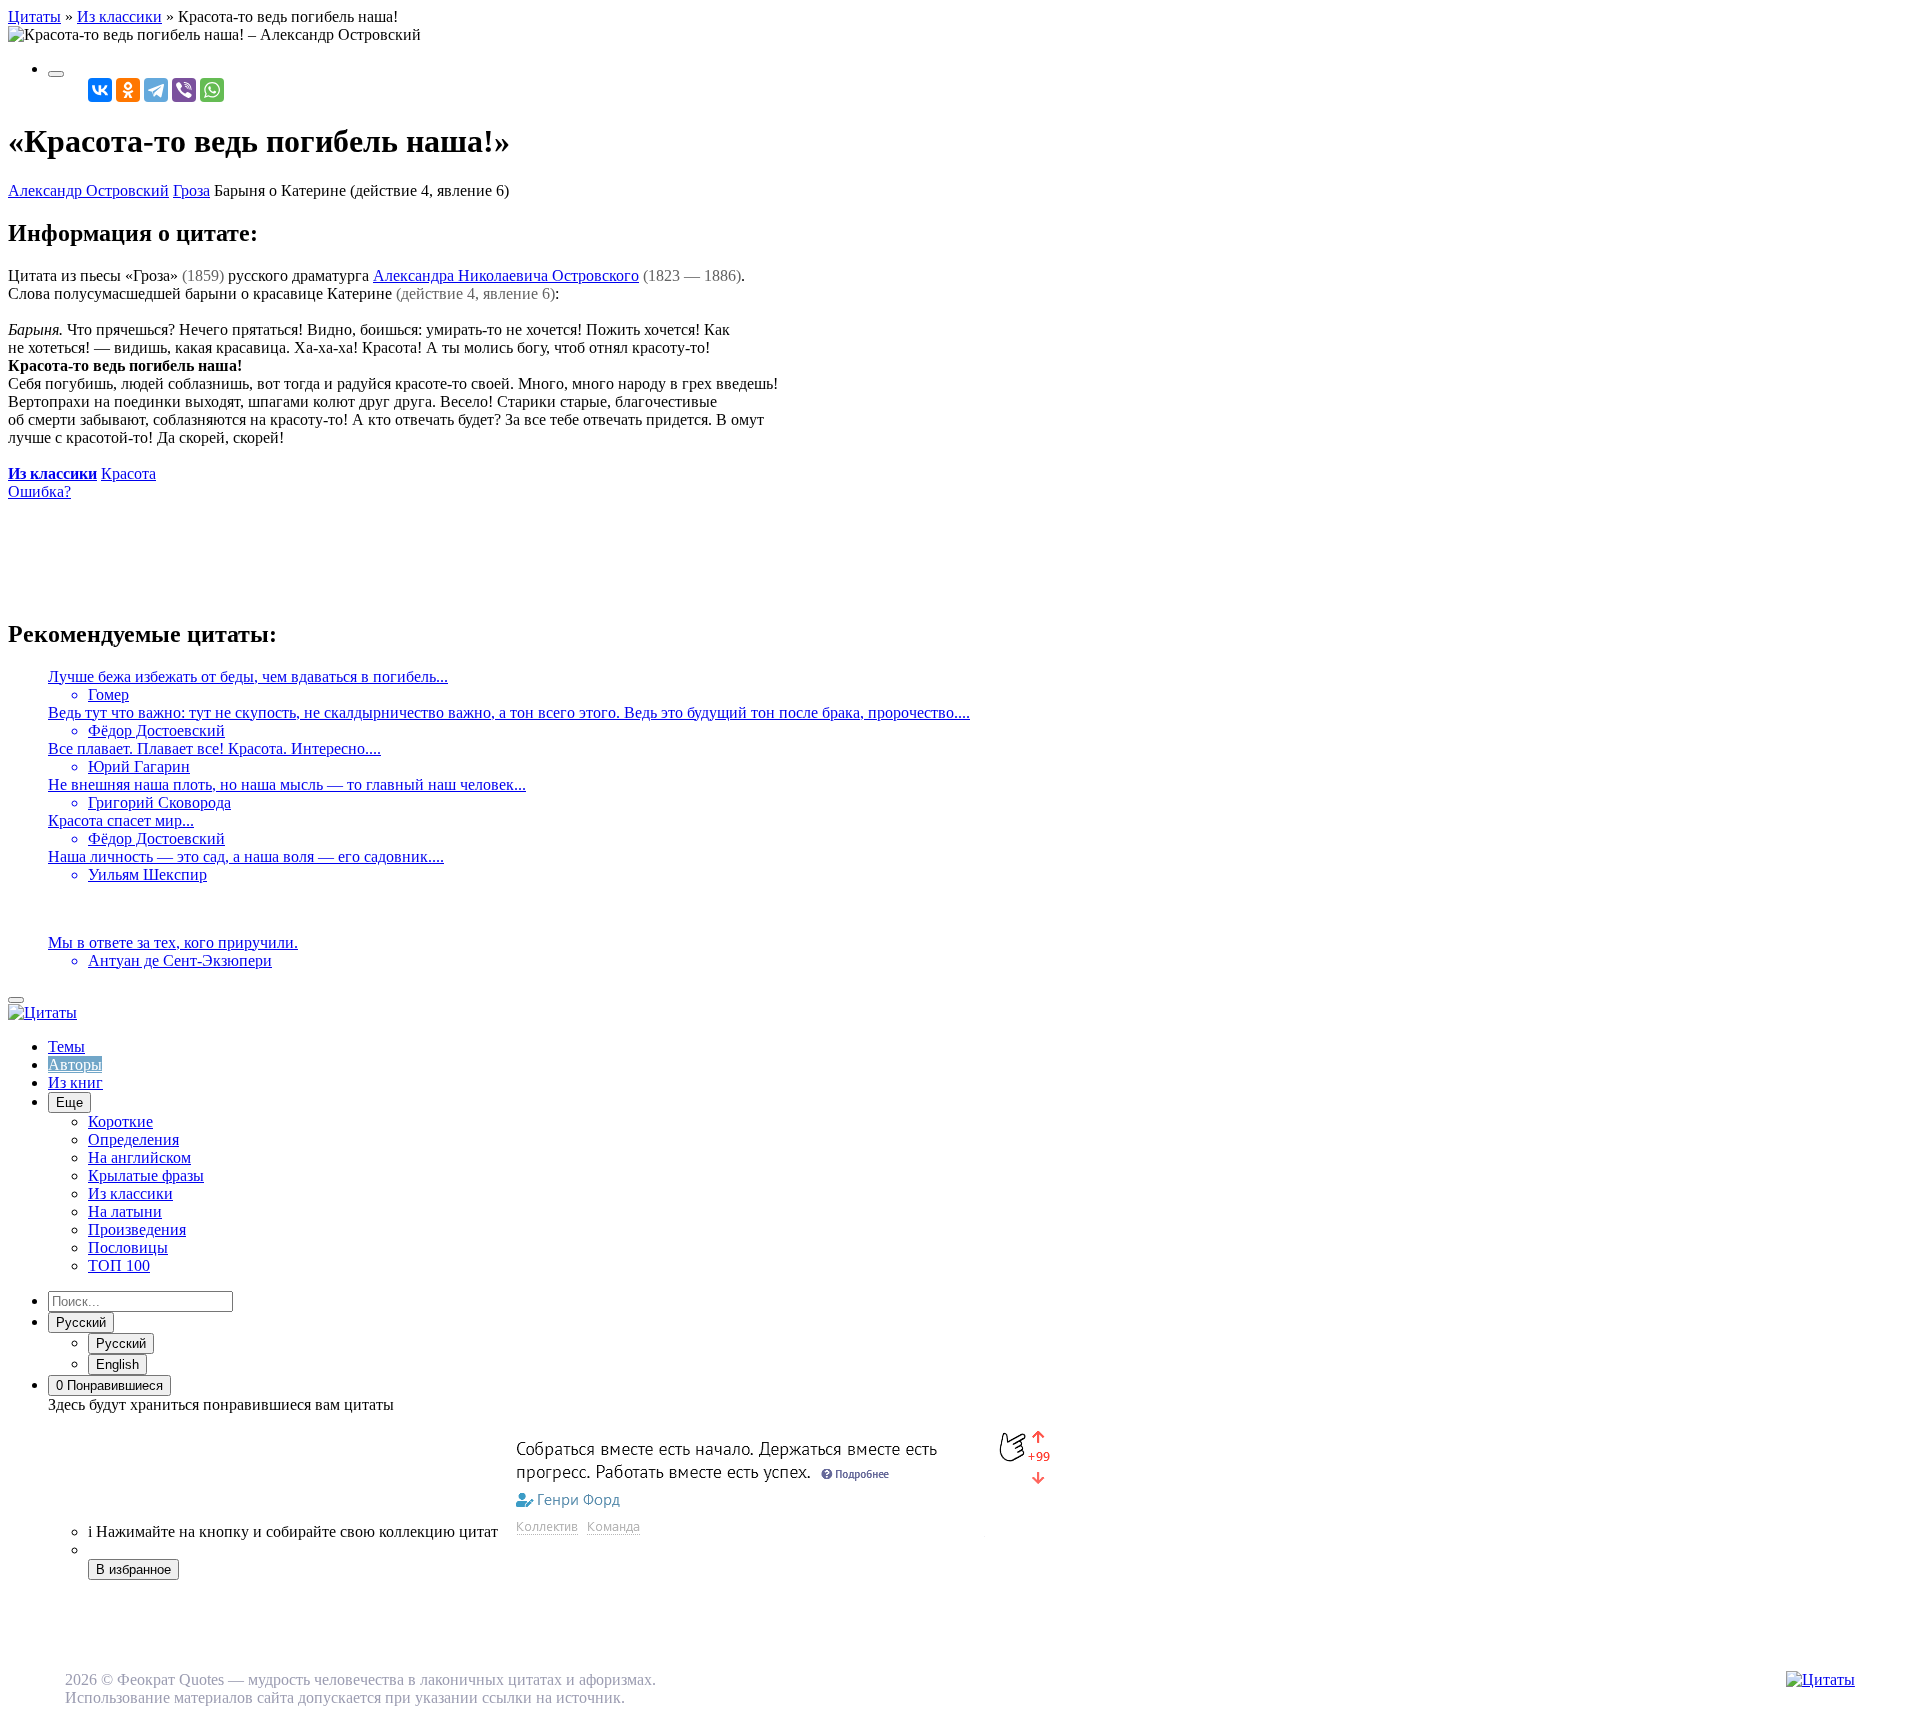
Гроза (191, 190)
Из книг (75, 1082)
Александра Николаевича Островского (506, 275)
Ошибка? (39, 491)
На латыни (125, 1211)
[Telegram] (156, 90)
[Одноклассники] (128, 90)
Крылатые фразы (146, 1175)
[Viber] (184, 90)
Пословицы (128, 1247)
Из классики (52, 473)
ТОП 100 (119, 1265)
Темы (66, 1046)
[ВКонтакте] (100, 90)
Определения (133, 1139)
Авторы (75, 1064)
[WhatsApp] (212, 90)
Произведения (137, 1229)
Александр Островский (88, 190)
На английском (139, 1157)
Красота (128, 473)
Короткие (120, 1121)
